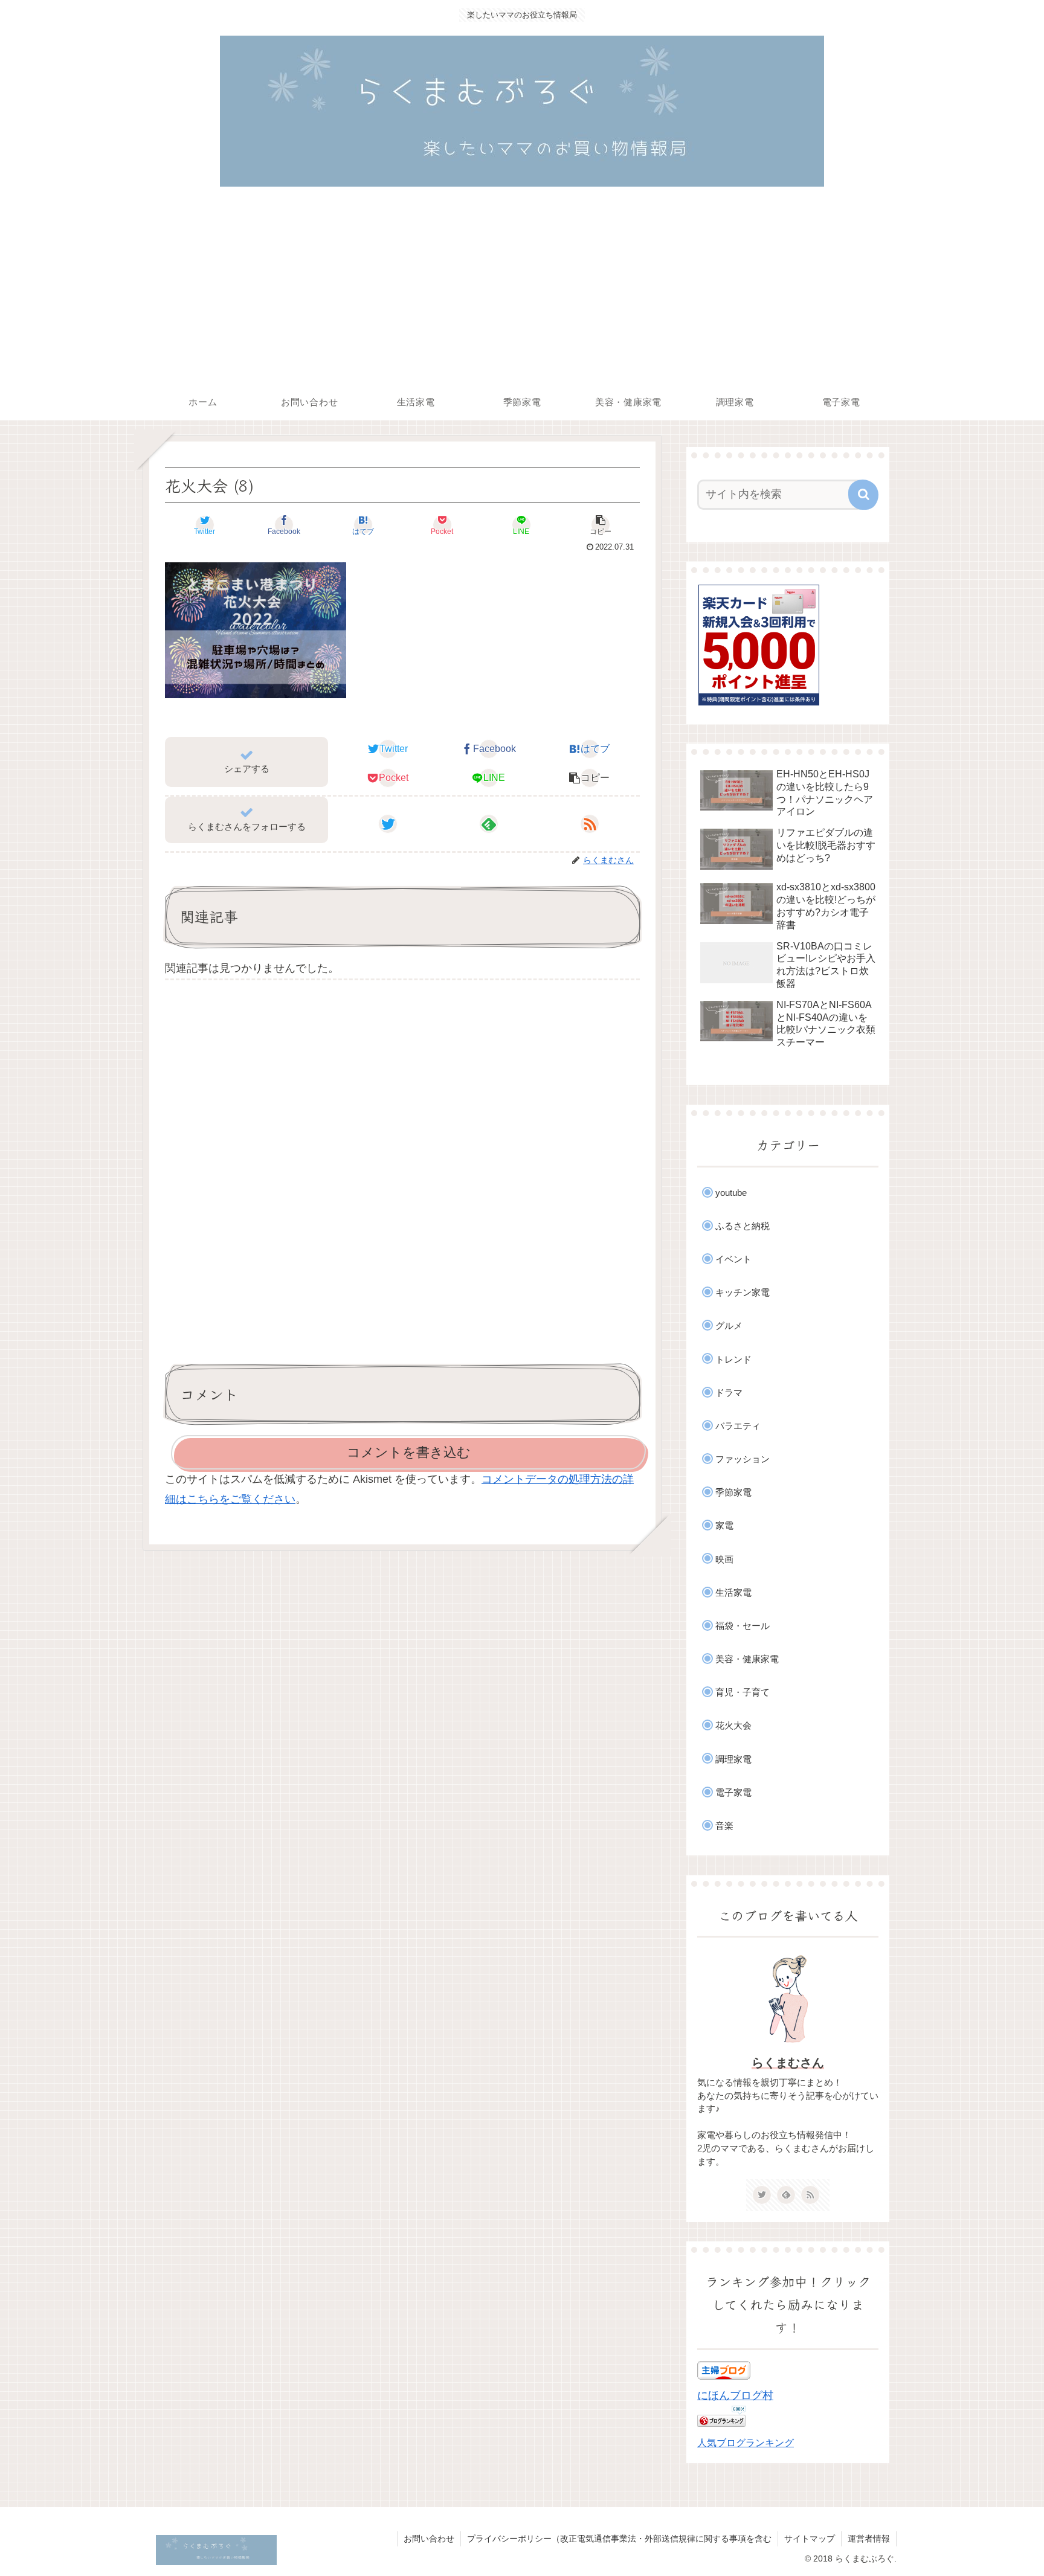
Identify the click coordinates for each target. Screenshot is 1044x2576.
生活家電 (733, 1592)
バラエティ (738, 1426)
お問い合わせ (429, 2539)
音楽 (724, 1826)
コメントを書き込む (409, 1452)
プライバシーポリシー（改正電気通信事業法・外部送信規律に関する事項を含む (619, 2539)
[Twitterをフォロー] (388, 824)
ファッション (743, 1459)
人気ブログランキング (746, 2443)
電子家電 (733, 1792)
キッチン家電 (743, 1292)
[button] (601, 525)
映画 (724, 1559)
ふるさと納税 (743, 1226)
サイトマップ (810, 2539)
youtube (731, 1193)
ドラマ (729, 1392)
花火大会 (733, 1725)
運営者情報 (869, 2539)
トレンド (733, 1359)
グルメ (729, 1325)
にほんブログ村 (735, 2395)
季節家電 (733, 1492)
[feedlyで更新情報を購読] (489, 824)
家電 (724, 1525)
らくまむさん (788, 2063)
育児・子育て (743, 1692)
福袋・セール (743, 1626)
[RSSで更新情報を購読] (590, 824)
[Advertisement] (522, 294)
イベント (733, 1259)
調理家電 (733, 1759)
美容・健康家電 (747, 1659)
